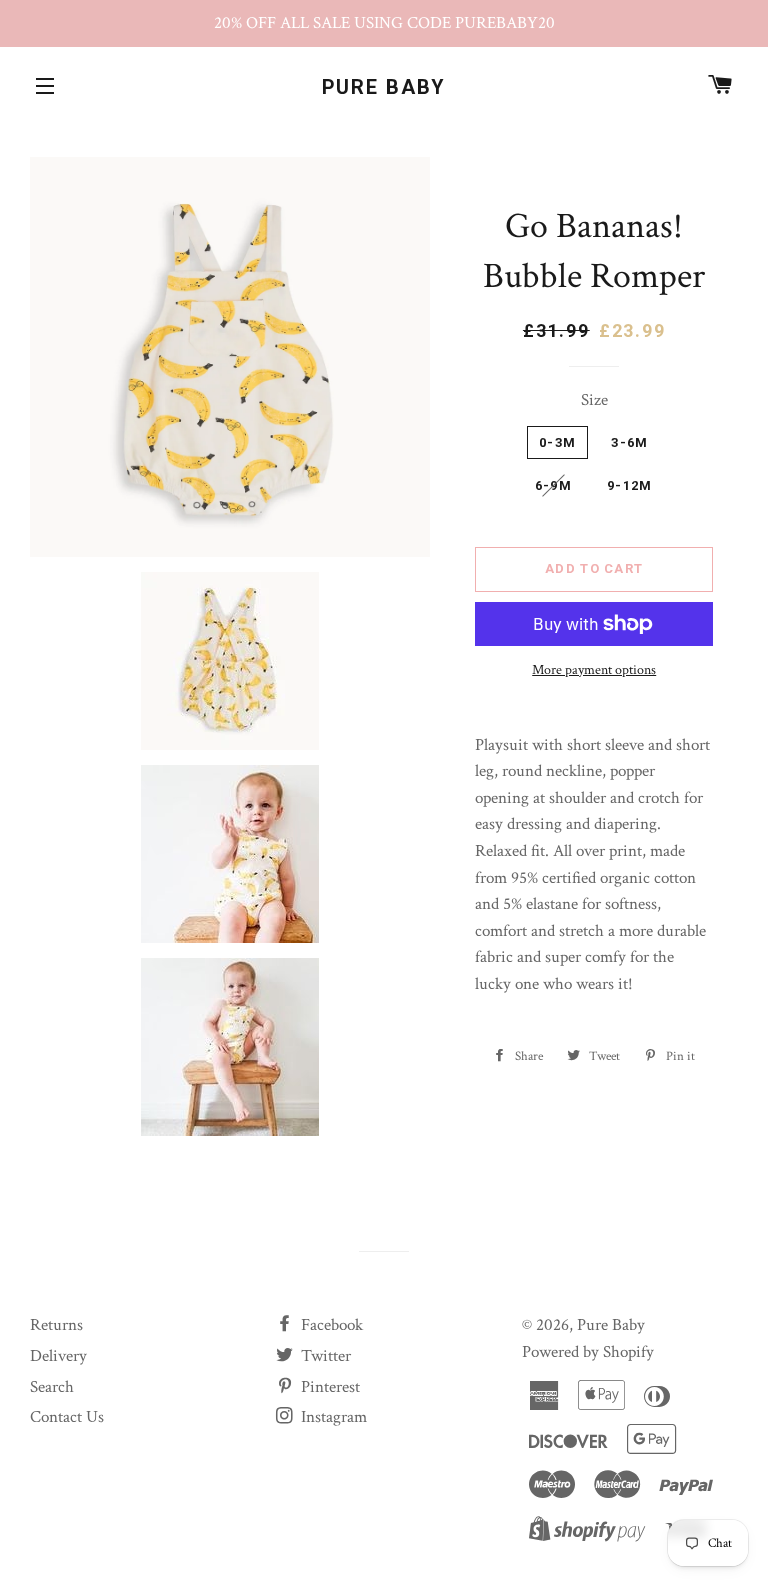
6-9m (553, 485)
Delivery (58, 1356)
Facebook (330, 1325)
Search (52, 1387)
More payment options (594, 670)
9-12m (630, 485)
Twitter (324, 1356)
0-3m (557, 442)
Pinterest (328, 1387)
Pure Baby (384, 87)
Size (594, 400)
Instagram (332, 1417)
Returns (56, 1325)
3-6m (629, 442)
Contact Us (67, 1417)
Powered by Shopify (588, 1352)
